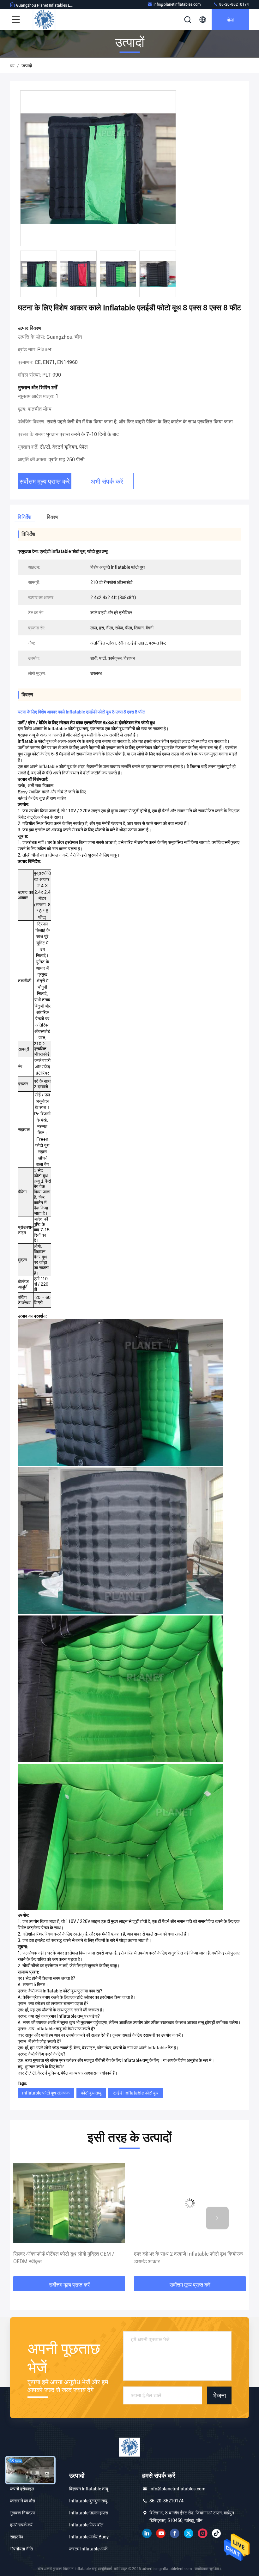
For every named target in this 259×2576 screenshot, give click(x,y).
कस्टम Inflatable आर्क (88, 2549)
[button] (42, 2218)
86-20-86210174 (234, 4)
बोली (230, 19)
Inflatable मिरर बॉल (86, 2525)
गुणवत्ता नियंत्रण (23, 2513)
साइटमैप (17, 2537)
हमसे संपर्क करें (21, 2525)
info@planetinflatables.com (177, 4)
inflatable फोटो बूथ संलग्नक (46, 2093)
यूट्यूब (161, 2533)
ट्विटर (189, 2533)
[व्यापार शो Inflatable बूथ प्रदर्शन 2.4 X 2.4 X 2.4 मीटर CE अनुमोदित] (190, 2203)
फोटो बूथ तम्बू (91, 2093)
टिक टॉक (216, 2533)
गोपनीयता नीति (21, 2549)
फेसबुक (175, 2533)
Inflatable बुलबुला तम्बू (88, 2501)
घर (12, 66)
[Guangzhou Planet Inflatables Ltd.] (44, 20)
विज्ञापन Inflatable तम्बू (89, 2489)
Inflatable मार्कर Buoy (89, 2537)
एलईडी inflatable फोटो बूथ (136, 2093)
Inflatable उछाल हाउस (89, 2513)
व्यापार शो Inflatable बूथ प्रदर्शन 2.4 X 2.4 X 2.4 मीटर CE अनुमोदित (186, 2258)
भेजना (220, 2395)
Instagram (202, 2533)
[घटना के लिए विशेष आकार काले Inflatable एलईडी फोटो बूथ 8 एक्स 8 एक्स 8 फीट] (98, 169)
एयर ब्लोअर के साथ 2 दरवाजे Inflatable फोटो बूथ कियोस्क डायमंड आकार (68, 2258)
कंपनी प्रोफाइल (22, 2489)
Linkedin (147, 2533)
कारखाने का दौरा (23, 2501)
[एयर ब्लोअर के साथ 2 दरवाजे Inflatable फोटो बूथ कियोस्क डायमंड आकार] (69, 2203)
